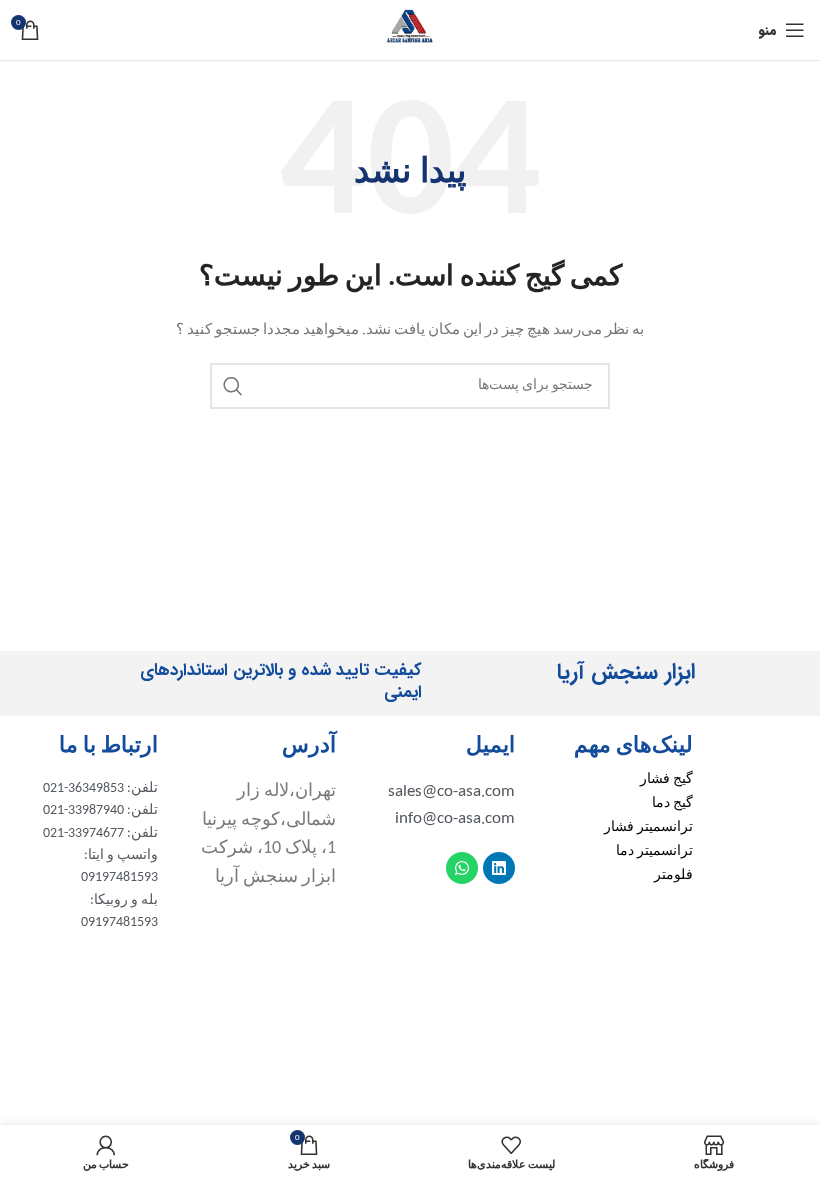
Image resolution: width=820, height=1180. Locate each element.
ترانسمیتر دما (654, 851)
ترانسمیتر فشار (648, 827)
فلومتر (673, 875)
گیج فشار (666, 779)
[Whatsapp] (462, 868)
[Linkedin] (499, 868)
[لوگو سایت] (410, 29)
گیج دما (672, 803)
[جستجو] (233, 386)
